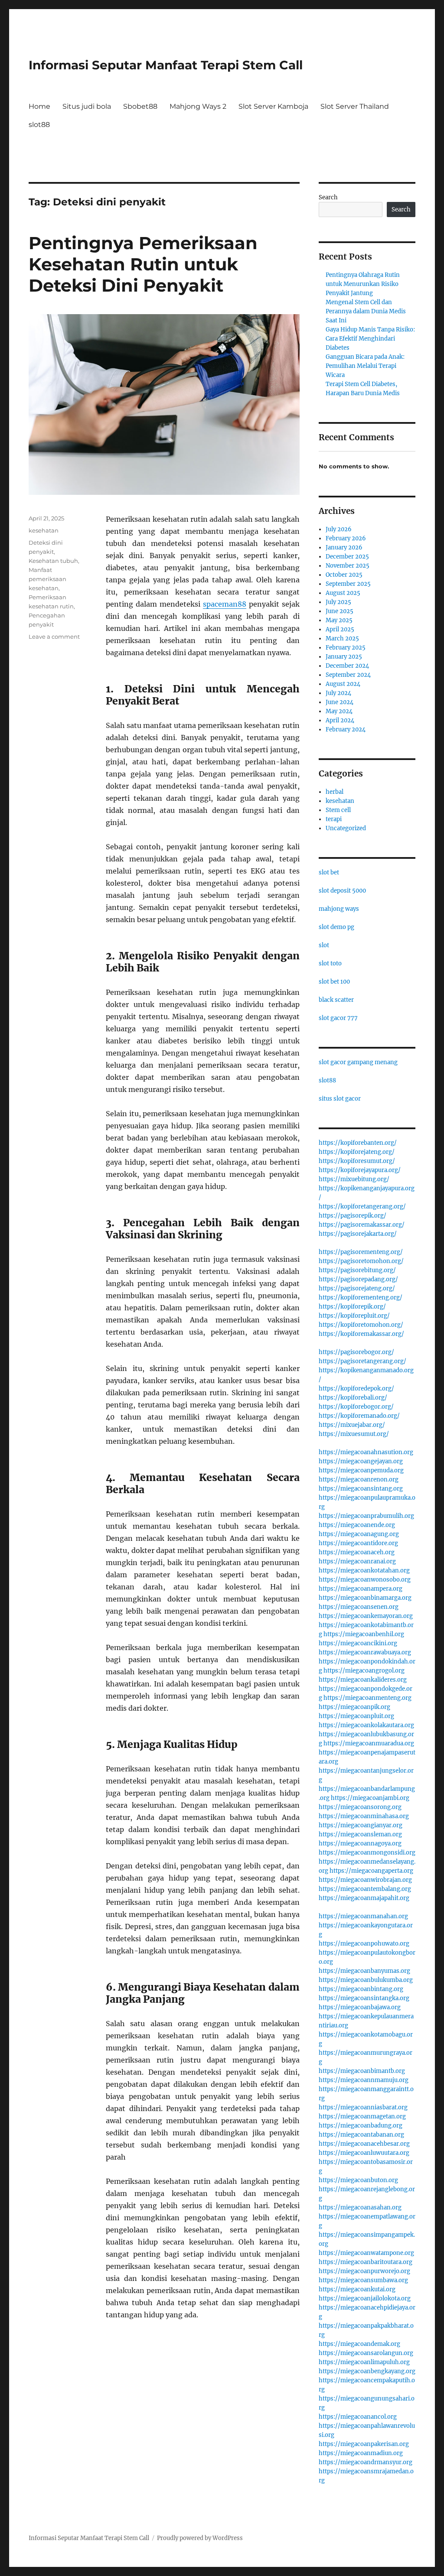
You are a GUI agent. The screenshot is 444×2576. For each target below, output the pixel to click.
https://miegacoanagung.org (359, 1534)
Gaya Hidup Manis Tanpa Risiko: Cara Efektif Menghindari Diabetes (370, 339)
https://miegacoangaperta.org (371, 1871)
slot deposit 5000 (342, 891)
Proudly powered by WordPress (200, 2538)
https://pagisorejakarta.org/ (358, 1234)
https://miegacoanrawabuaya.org (365, 1652)
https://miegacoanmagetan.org (362, 2116)
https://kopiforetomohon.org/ (361, 1325)
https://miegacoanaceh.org (357, 1552)
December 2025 (347, 557)
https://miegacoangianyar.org (361, 1825)
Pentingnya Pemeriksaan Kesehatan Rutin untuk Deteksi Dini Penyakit (143, 264)
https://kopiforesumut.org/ (357, 1161)
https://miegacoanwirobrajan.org (365, 1880)
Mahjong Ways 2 (198, 106)
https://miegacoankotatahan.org (364, 1571)
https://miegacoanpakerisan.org (364, 2444)
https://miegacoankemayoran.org (366, 1616)
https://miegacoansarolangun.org (366, 2353)
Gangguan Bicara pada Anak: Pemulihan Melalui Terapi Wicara (365, 366)
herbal (335, 792)
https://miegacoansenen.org (359, 1607)
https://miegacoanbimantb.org (362, 2071)
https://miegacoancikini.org (358, 1643)
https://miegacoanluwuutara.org (364, 2153)
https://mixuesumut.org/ (354, 1434)
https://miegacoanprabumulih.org (366, 1516)
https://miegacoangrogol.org (364, 1671)
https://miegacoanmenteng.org (367, 1698)
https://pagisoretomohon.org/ (361, 1261)
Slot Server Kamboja (273, 106)
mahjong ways (339, 909)
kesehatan (44, 530)
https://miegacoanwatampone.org (366, 2253)
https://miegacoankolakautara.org (366, 1725)
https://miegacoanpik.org (354, 1707)
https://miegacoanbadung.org (361, 2126)
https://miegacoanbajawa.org (360, 2007)
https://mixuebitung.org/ (354, 1179)
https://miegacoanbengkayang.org (367, 2371)
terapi (334, 819)
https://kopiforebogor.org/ (356, 1407)
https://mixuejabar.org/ (352, 1425)
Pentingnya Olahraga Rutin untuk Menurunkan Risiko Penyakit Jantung (363, 284)
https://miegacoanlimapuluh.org (364, 2362)
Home (39, 106)
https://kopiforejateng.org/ (357, 1152)
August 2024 (343, 684)
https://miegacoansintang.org (361, 1489)
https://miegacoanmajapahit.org (364, 1898)
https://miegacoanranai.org (357, 1561)
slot (324, 945)
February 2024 (346, 729)
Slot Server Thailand (355, 106)
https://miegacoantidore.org (358, 1543)
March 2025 (342, 638)
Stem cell (338, 810)
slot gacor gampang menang (358, 1062)
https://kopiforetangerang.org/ (362, 1207)
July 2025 (338, 602)
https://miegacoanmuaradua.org (369, 1743)
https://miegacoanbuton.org (358, 2180)
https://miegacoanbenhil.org (364, 1634)
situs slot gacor (340, 1099)
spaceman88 (225, 604)
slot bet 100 (334, 982)
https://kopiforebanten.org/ (358, 1143)
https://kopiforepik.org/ (352, 1307)
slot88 (39, 125)
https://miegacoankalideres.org (363, 1680)
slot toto (330, 963)
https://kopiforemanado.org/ (359, 1416)
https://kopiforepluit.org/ (354, 1316)
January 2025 (344, 657)
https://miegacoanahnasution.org (366, 1452)
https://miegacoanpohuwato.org (364, 1944)
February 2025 (346, 648)
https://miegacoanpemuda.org (361, 1470)
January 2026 (344, 547)
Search (328, 197)
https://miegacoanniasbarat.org (363, 2107)
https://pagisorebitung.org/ (357, 1270)
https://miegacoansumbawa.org (363, 2280)
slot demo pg (336, 927)
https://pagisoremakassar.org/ (362, 1225)
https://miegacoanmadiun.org (361, 2453)
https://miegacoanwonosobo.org (365, 1580)
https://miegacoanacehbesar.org (364, 2144)
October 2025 (344, 575)
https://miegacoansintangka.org (364, 1998)
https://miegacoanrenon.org (359, 1480)
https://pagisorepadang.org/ (358, 1279)
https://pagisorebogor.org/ (356, 1352)
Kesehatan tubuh (53, 561)
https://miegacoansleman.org (360, 1834)
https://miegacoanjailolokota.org (365, 2298)
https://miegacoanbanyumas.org (364, 1971)
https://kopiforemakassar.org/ (361, 1334)
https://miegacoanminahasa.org (364, 1816)
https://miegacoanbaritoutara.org (366, 2262)
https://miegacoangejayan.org (361, 1461)
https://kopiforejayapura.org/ (360, 1170)
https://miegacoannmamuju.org (364, 2080)
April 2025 (340, 629)
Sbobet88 (140, 106)
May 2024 (339, 711)
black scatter (336, 1000)
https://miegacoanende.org (357, 1525)
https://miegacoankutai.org (357, 2289)
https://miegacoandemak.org (359, 2344)
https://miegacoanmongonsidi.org (367, 1853)
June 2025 (340, 611)
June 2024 (340, 702)
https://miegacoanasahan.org (360, 2207)
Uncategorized (346, 828)
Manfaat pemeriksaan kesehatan (47, 579)
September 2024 (348, 675)
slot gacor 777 (338, 1018)
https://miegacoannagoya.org (360, 1843)
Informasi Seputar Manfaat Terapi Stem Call (166, 65)
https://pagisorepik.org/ (353, 1216)
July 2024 (338, 693)
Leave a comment (54, 637)
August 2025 (343, 593)
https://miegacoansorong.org (360, 1807)
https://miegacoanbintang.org (361, 1989)
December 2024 (347, 666)
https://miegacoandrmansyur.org (366, 2462)
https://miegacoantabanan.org (361, 2135)
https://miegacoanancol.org (358, 2417)
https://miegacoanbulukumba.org (366, 1980)
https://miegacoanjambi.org (370, 1798)
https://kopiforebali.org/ (353, 1398)
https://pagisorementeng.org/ (361, 1252)
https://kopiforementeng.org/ (361, 1298)
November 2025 (348, 566)
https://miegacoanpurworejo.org (364, 2271)
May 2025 (339, 620)
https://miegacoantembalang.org (365, 1889)
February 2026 (346, 538)
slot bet (329, 872)
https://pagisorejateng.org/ (357, 1288)
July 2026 (339, 529)
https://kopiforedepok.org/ (356, 1389)
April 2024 (340, 720)
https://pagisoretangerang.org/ (362, 1361)
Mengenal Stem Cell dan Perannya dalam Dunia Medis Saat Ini (366, 311)
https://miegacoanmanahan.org (363, 1916)
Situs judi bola (87, 106)
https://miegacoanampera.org (361, 1589)
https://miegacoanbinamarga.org (365, 1598)
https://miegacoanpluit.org (356, 1716)
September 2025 (348, 584)
